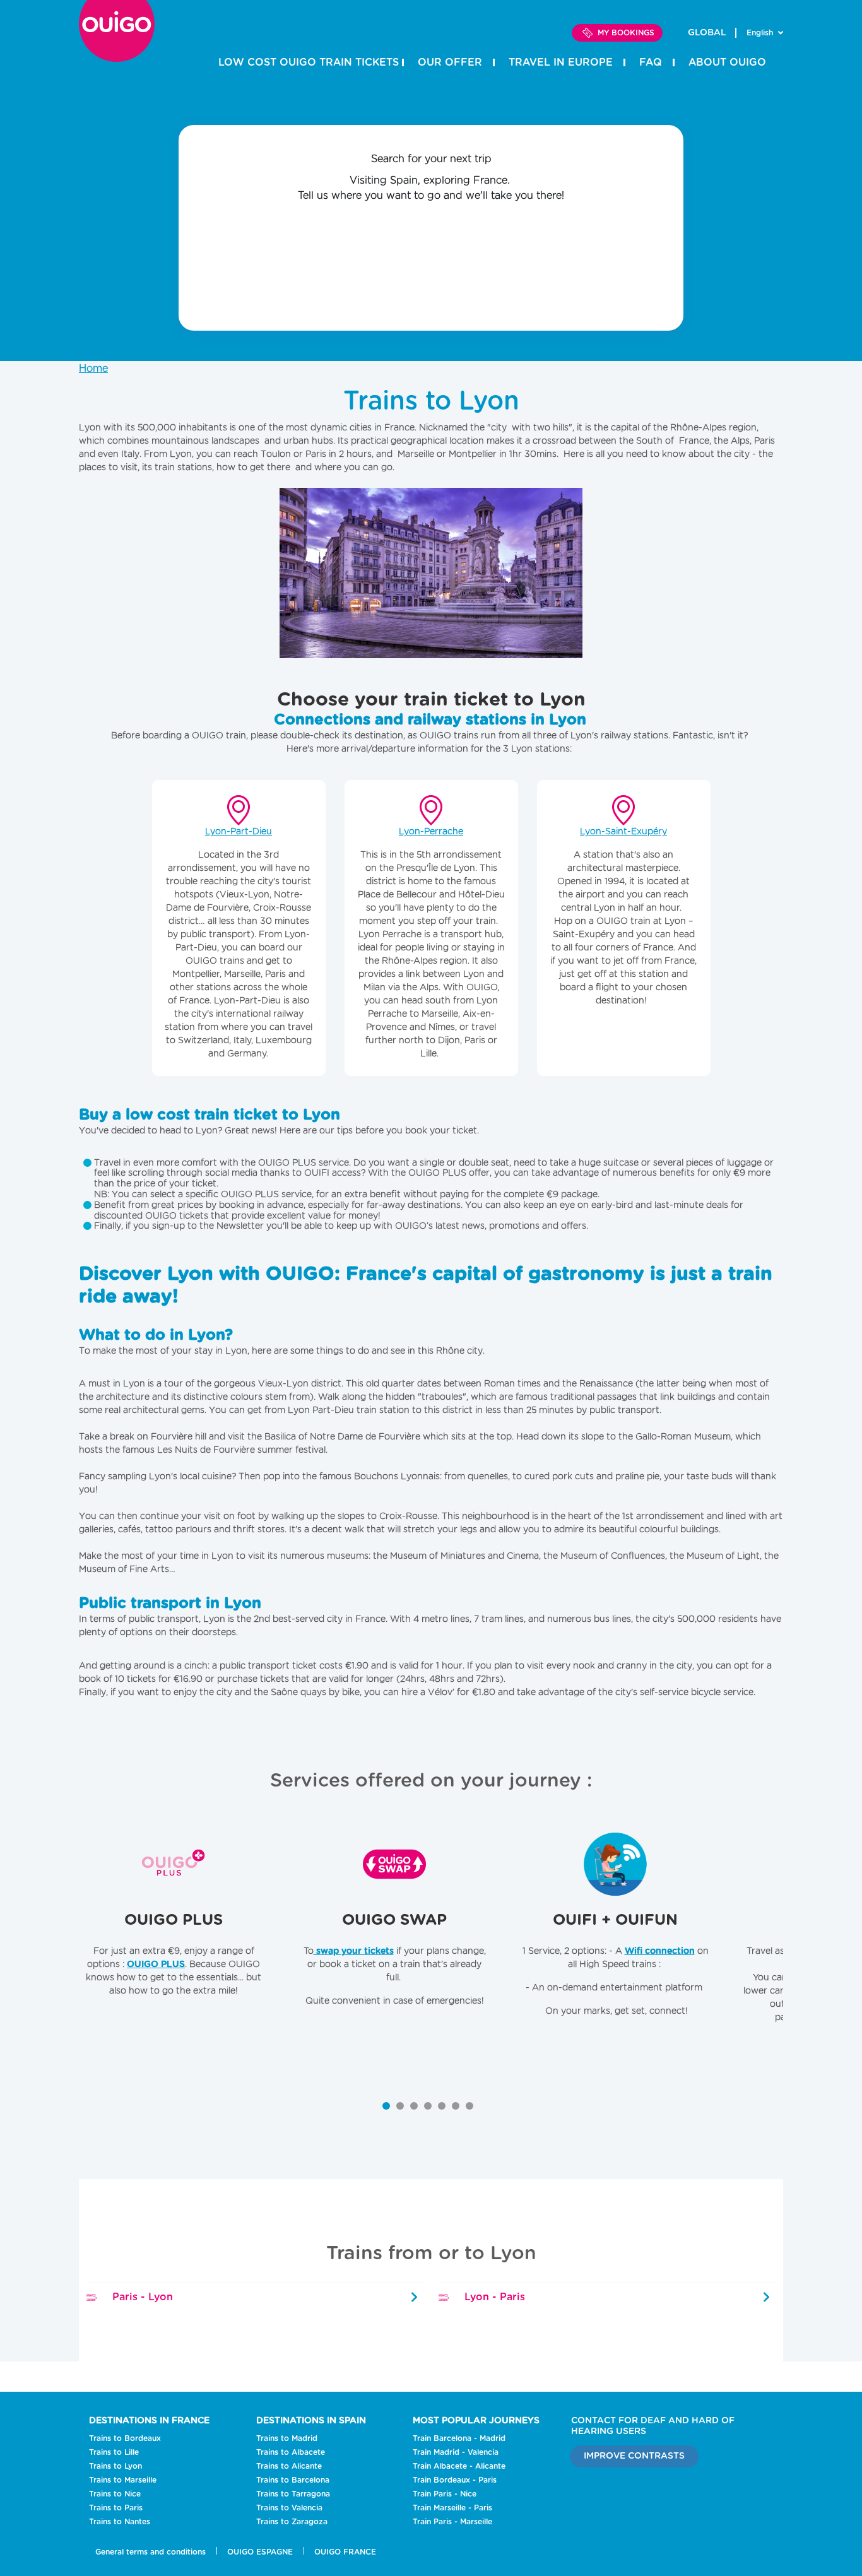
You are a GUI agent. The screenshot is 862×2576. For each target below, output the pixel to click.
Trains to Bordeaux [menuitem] (125, 2438)
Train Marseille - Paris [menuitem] (452, 2508)
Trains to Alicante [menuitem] (289, 2466)
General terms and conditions (151, 2552)
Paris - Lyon (141, 2297)
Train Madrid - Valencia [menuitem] (456, 2452)
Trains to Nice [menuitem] (115, 2494)
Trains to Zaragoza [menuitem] (292, 2522)
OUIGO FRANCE (345, 2552)
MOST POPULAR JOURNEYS (476, 2421)
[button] (386, 2106)
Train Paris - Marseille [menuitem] (452, 2522)
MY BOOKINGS (626, 33)
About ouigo (727, 62)
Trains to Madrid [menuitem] (287, 2438)
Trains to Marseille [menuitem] (123, 2480)
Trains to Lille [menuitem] (114, 2452)
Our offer (450, 62)
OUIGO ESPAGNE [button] (260, 2552)
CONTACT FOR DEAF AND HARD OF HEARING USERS (653, 2426)
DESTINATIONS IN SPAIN (311, 2421)
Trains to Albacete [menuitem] (291, 2452)
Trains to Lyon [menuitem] (115, 2466)
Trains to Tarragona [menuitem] (293, 2494)
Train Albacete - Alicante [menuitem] (459, 2466)
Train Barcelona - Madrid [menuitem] (459, 2438)
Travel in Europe (561, 62)
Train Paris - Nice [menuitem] (445, 2494)
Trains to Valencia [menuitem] (289, 2508)
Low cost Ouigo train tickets (309, 62)
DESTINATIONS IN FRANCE (149, 2421)
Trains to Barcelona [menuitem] (293, 2480)
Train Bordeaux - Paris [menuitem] (455, 2480)
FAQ (651, 62)
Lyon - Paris (493, 2297)
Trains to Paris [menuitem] (116, 2508)
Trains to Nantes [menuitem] (120, 2522)
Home (93, 369)
